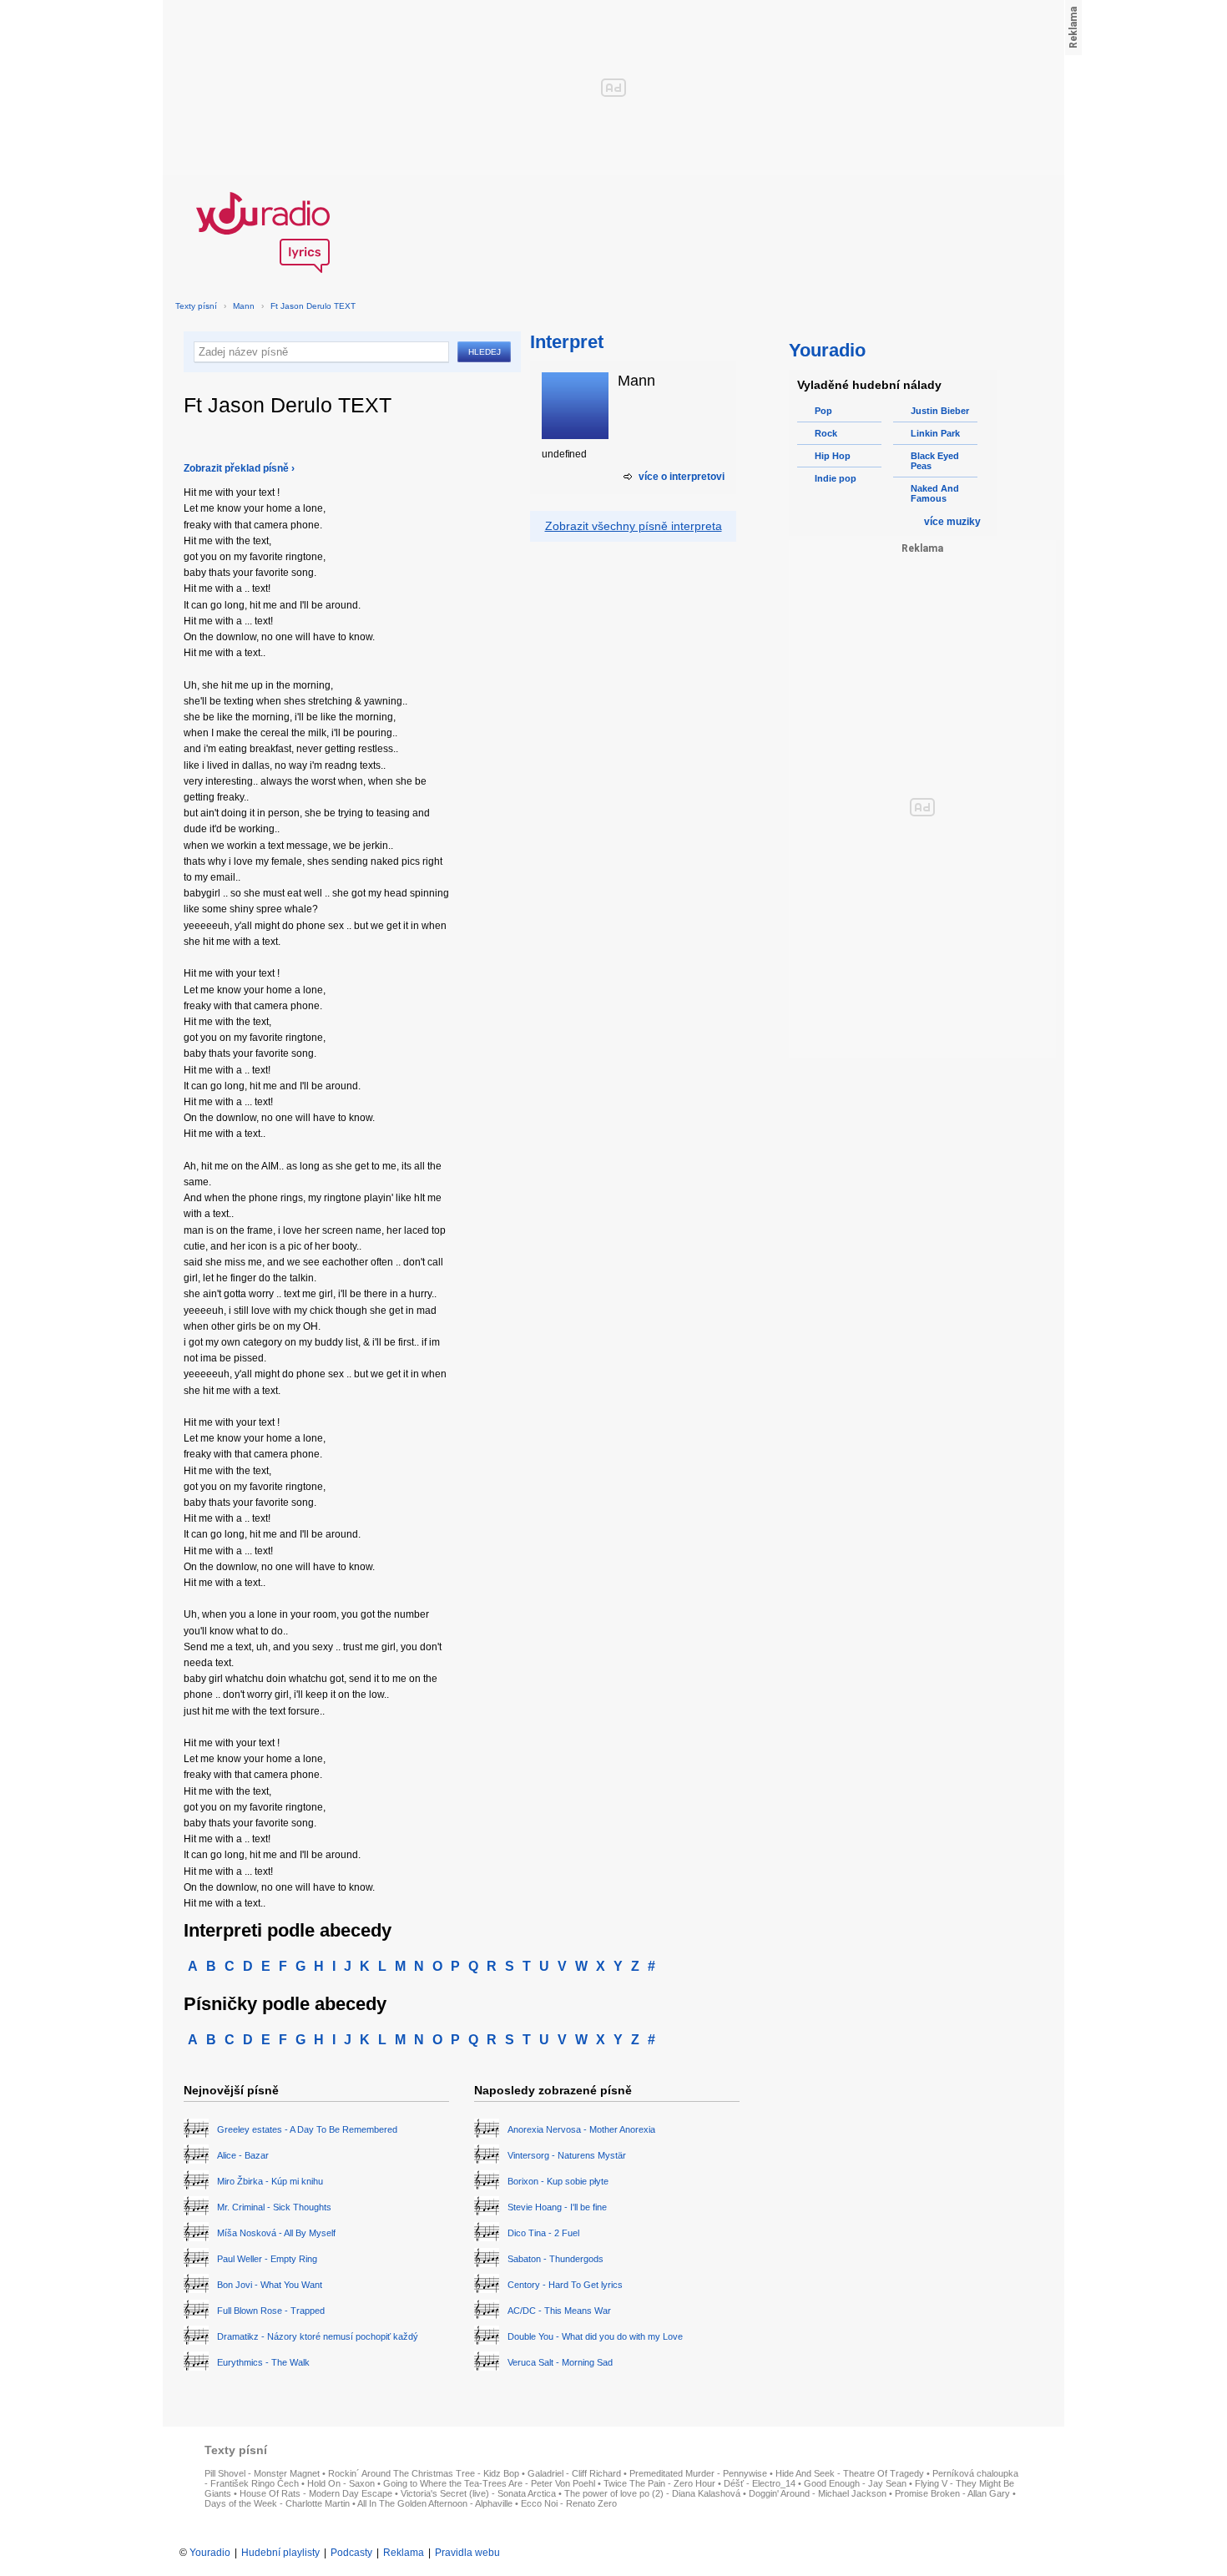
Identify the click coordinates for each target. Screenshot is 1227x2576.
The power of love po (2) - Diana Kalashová (652, 2493)
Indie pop (836, 478)
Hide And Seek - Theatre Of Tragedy (850, 2473)
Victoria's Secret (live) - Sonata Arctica (478, 2493)
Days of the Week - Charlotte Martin (277, 2503)
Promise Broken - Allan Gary (952, 2493)
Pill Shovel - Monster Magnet (262, 2473)
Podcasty (351, 2553)
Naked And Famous (935, 493)
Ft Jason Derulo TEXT (313, 306)
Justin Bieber (940, 411)
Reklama (404, 2553)
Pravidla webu (467, 2553)
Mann (244, 306)
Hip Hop (833, 456)
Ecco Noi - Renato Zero (569, 2503)
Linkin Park (935, 433)
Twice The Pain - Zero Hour (659, 2483)
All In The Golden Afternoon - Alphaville (435, 2503)
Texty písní (196, 306)
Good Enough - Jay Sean (855, 2483)
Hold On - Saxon (341, 2483)
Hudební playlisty (280, 2553)
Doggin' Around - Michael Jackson (818, 2493)
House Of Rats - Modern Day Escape (316, 2493)
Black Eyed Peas (935, 461)
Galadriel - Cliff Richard (574, 2473)
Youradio (210, 2553)
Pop (823, 411)
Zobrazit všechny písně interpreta (634, 526)
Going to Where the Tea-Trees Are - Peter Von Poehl (489, 2483)
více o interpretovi (682, 477)
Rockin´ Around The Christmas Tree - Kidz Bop (424, 2473)
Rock (826, 433)
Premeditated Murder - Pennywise (698, 2473)
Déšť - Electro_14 (760, 2483)
